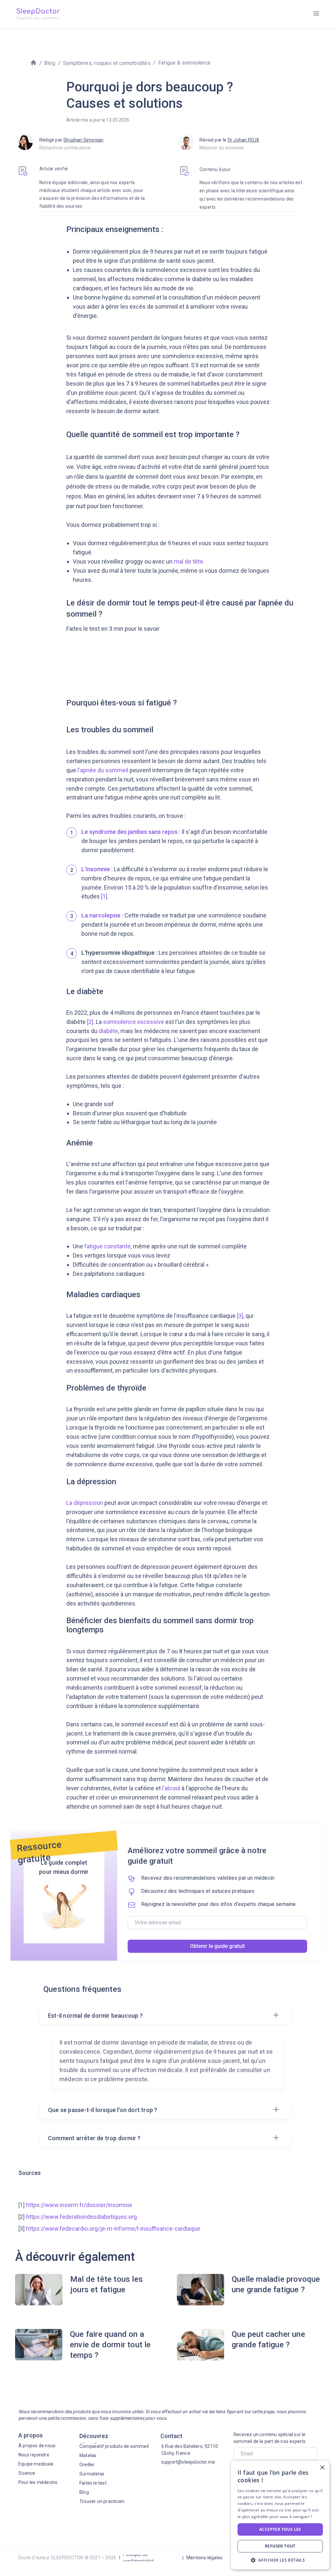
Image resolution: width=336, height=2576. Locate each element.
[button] (280, 2560)
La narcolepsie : (102, 915)
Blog (50, 63)
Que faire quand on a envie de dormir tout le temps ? (110, 2345)
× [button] (322, 2468)
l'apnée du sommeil (103, 770)
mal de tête (189, 561)
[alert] (280, 2515)
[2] (89, 1022)
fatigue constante (107, 1246)
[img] (316, 13)
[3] (240, 1316)
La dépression (85, 1503)
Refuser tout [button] (280, 2546)
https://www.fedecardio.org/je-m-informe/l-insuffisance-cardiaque (113, 2229)
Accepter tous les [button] (280, 2529)
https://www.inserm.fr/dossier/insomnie (79, 2205)
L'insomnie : (97, 869)
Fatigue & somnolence (184, 63)
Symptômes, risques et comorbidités (107, 63)
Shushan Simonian (83, 140)
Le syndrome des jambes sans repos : (131, 832)
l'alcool (171, 1788)
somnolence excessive (134, 1022)
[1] (104, 896)
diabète (108, 1031)
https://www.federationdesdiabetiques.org (81, 2217)
